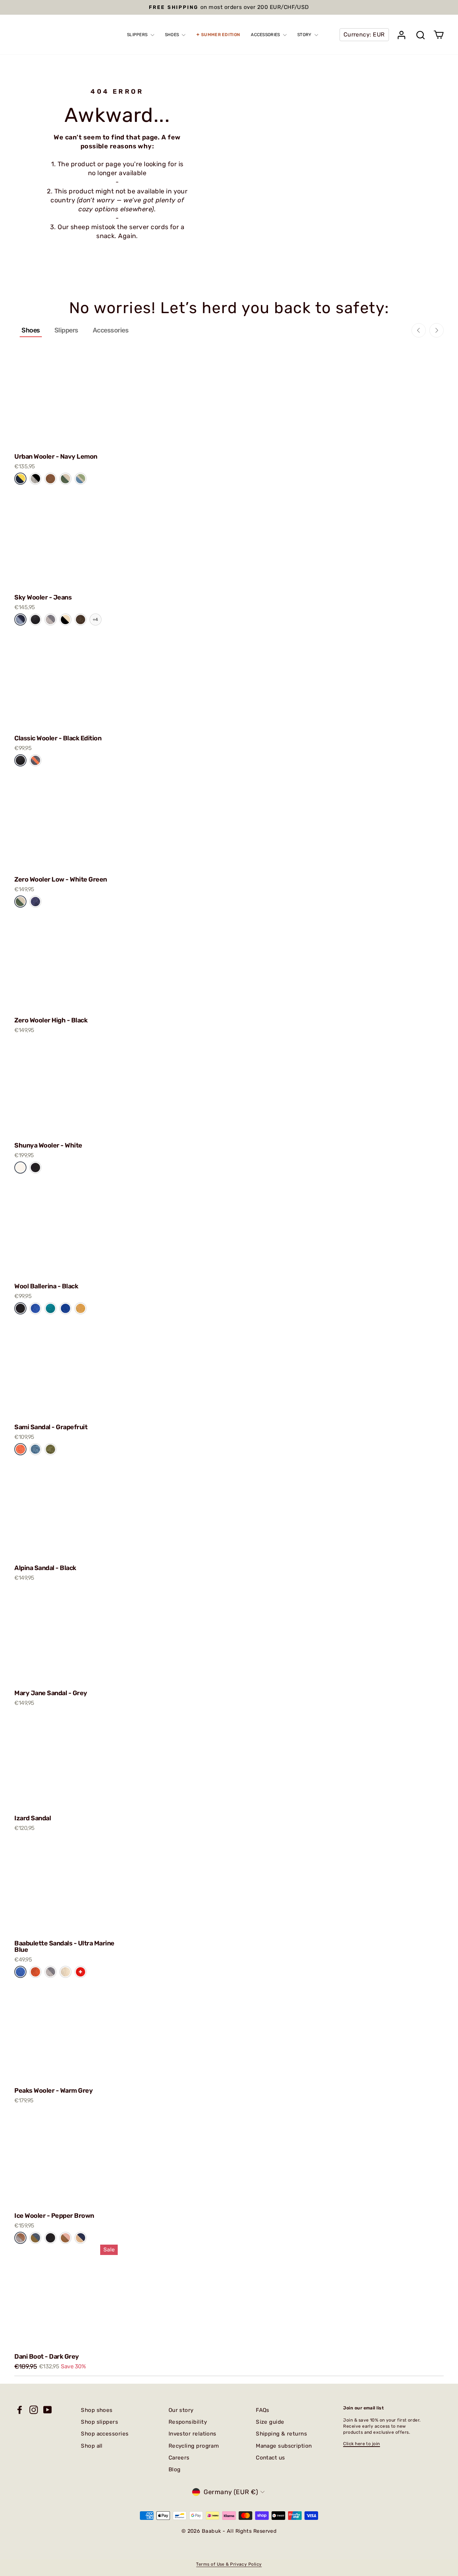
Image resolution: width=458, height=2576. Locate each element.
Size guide (270, 2422)
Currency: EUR (364, 34)
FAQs (263, 2410)
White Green (20, 902)
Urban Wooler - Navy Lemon (56, 457)
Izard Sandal (33, 1818)
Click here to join (361, 2444)
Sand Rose (65, 2238)
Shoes (31, 330)
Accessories (111, 330)
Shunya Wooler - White (48, 1145)
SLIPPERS (138, 35)
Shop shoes (97, 2410)
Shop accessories (105, 2434)
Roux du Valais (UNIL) (81, 620)
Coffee (50, 478)
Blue (35, 1308)
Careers (179, 2458)
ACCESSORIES (266, 35)
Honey (81, 1308)
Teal (50, 1308)
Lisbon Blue (35, 1449)
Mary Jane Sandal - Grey (51, 1693)
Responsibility (188, 2422)
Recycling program (194, 2446)
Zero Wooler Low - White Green (61, 879)
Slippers (66, 330)
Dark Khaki (50, 1449)
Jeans (20, 619)
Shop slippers (99, 2422)
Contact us (271, 2458)
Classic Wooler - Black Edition (58, 738)
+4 (96, 620)
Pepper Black (35, 479)
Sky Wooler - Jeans (43, 597)
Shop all (92, 2446)
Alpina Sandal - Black (45, 1568)
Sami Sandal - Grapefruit (51, 1427)
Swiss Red (81, 1972)
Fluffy (65, 1972)
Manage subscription (284, 2446)
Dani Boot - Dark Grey (47, 2357)
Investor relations (193, 2434)
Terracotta (35, 1972)
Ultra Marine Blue (20, 1972)
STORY (305, 35)
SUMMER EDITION (221, 35)
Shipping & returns (281, 2434)
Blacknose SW (65, 620)
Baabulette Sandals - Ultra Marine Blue (64, 1946)
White (20, 1167)
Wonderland (81, 478)
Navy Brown (81, 2238)
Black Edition (35, 620)
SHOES (173, 35)
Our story (181, 2410)
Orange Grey (35, 760)
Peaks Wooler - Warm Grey (53, 2091)
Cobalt (65, 1308)
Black (35, 1167)
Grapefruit (20, 1449)
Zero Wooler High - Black (51, 1020)
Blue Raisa (35, 2238)
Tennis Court (65, 479)
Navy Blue (35, 902)
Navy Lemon (20, 479)
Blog (175, 2469)
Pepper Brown (20, 2238)
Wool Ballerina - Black (46, 1286)
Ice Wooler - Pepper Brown (54, 2216)
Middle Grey (50, 620)
